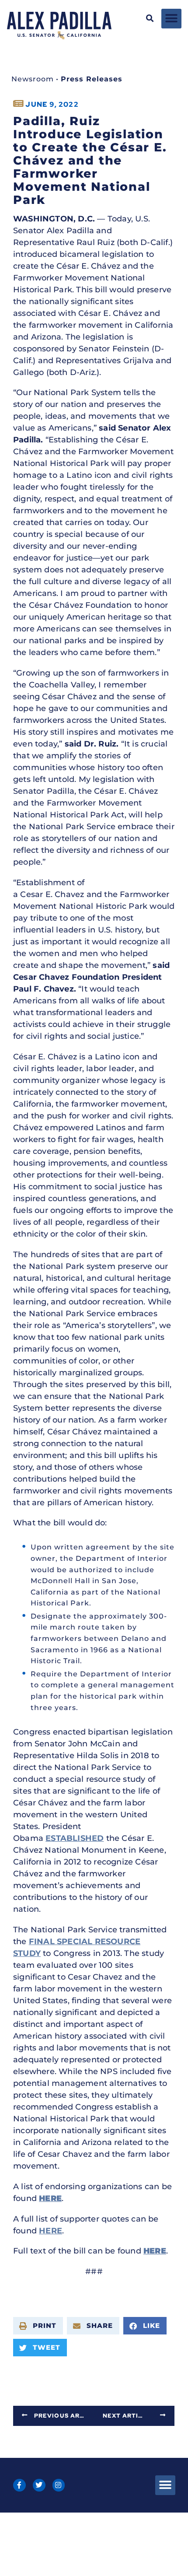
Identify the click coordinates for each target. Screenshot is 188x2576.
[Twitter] (39, 2485)
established (75, 1838)
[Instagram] (59, 2485)
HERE (50, 2231)
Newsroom (33, 79)
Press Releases (92, 79)
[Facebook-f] (19, 2485)
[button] (150, 19)
